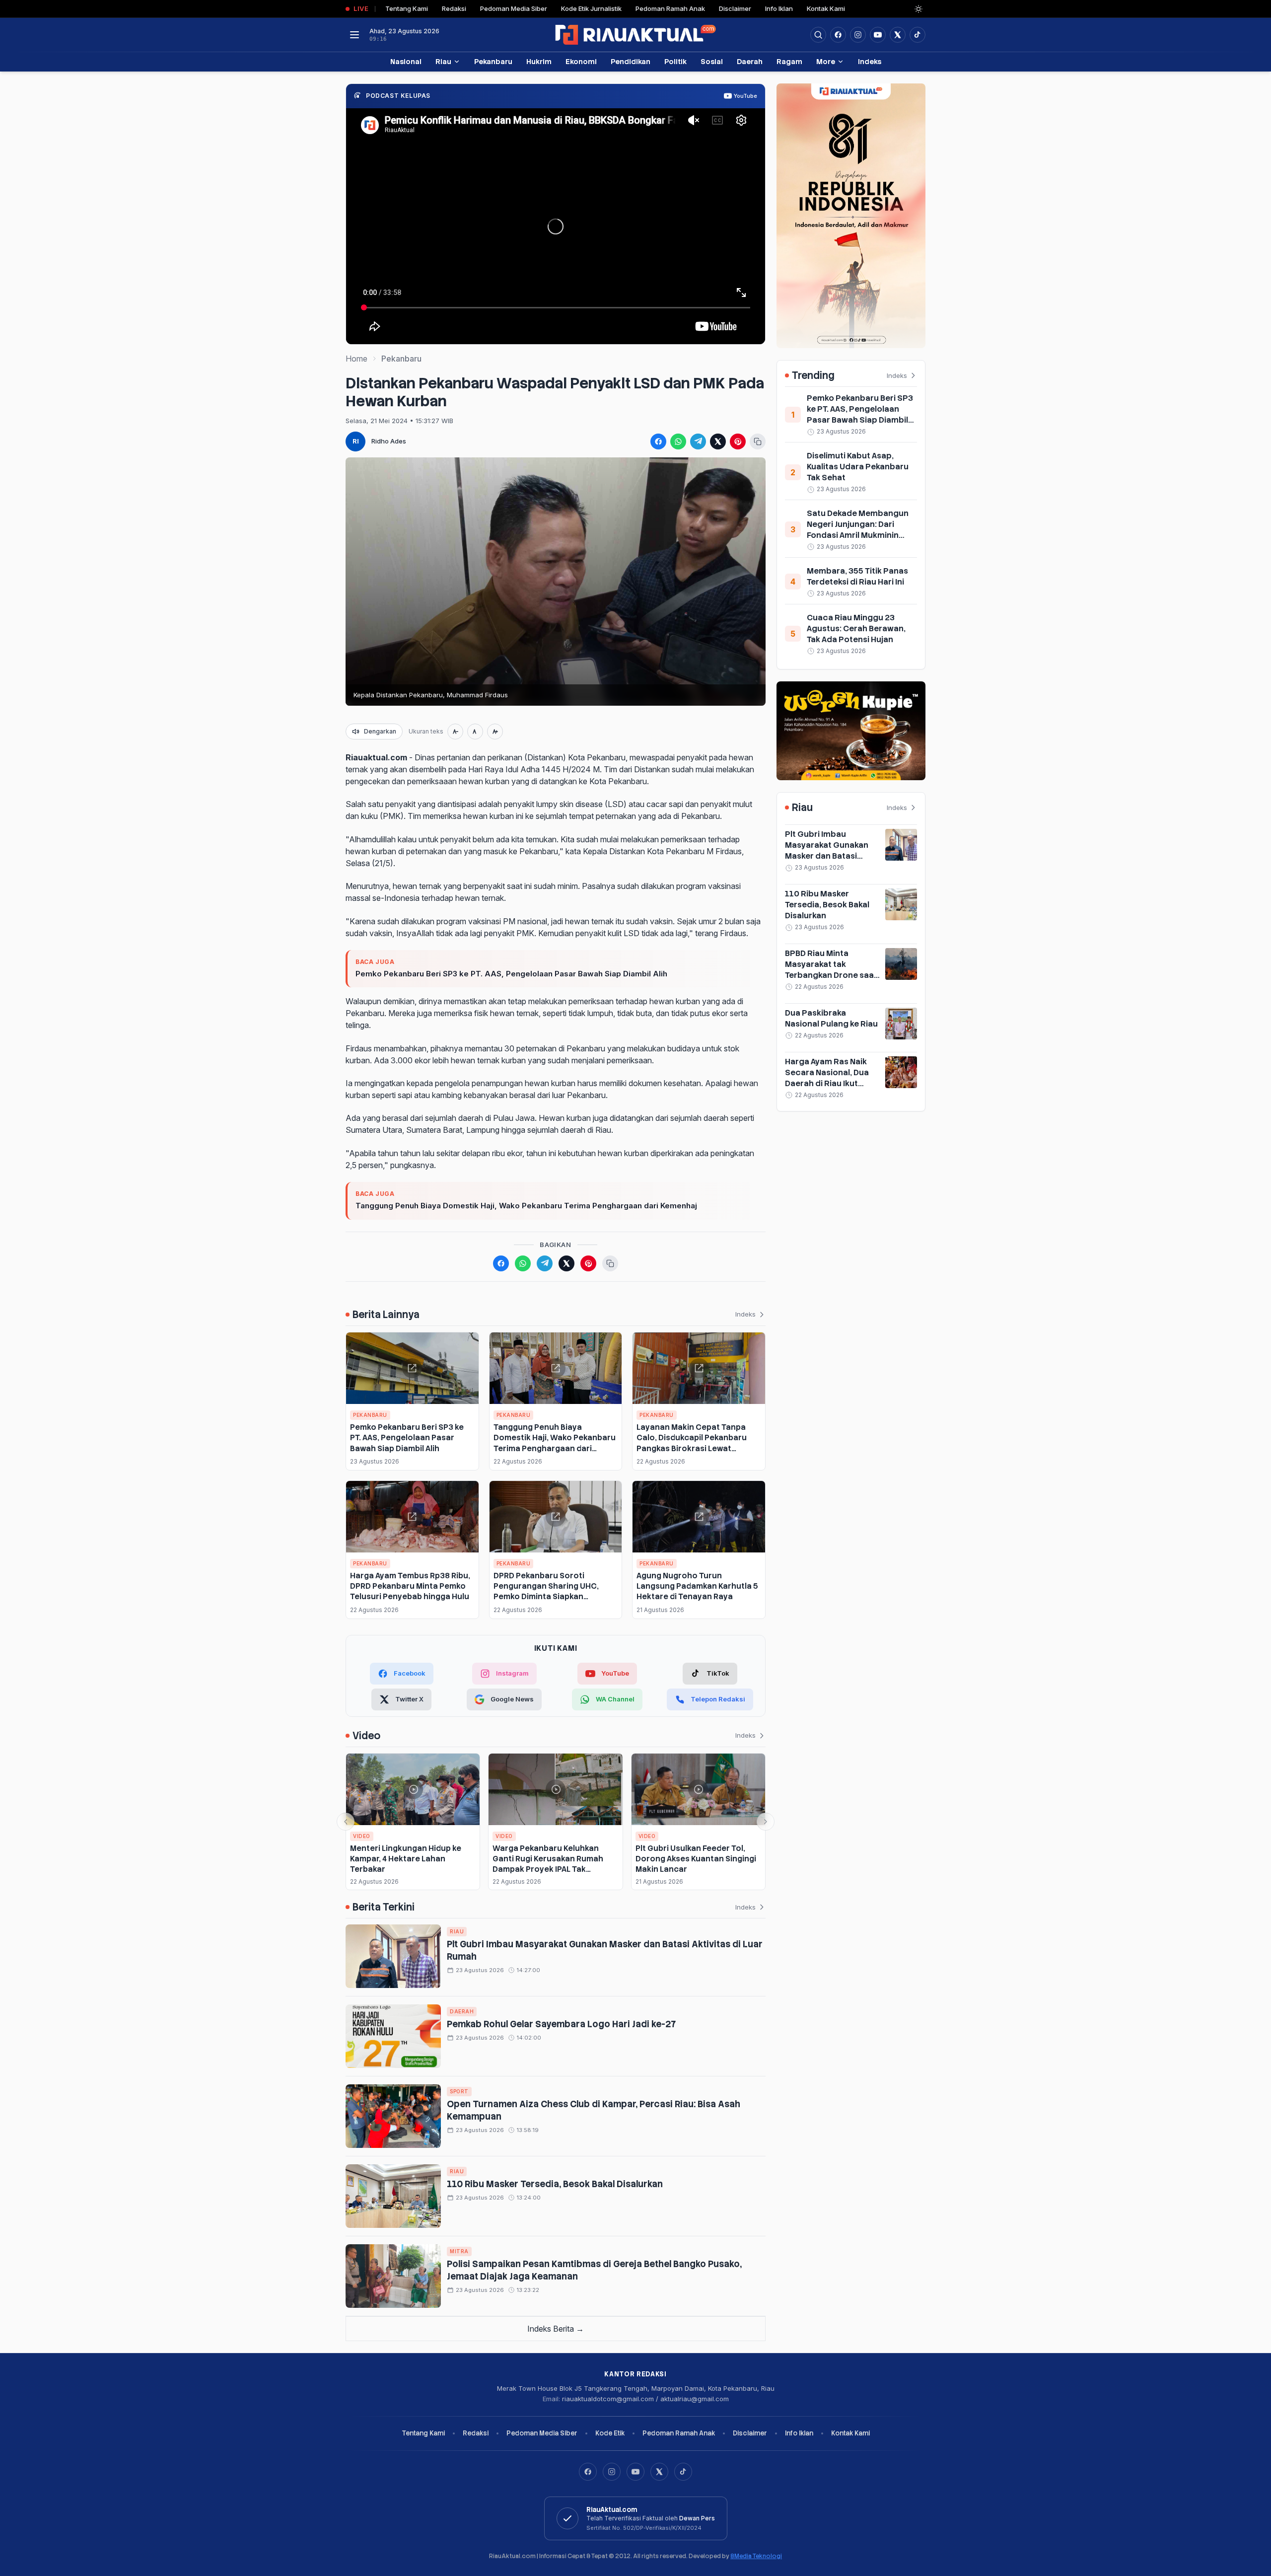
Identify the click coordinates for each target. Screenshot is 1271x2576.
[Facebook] (838, 35)
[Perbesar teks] (495, 732)
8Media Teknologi (756, 2556)
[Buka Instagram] (858, 35)
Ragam (789, 61)
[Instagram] (612, 2472)
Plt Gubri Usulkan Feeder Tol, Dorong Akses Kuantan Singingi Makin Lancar (696, 1859)
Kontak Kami (826, 8)
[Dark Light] (918, 9)
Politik (675, 61)
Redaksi (454, 8)
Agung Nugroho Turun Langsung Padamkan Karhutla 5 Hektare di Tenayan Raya (697, 1586)
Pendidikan (631, 61)
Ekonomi (581, 61)
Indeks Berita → (556, 2329)
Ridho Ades (389, 441)
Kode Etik (610, 2433)
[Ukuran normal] (475, 732)
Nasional (406, 61)
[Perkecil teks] (455, 732)
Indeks (870, 61)
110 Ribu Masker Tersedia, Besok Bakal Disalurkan (555, 2184)
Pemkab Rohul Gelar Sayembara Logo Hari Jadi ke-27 (561, 2024)
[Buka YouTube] (878, 35)
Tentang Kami (407, 8)
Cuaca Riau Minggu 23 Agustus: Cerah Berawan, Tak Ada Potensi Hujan (856, 628)
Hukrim (539, 61)
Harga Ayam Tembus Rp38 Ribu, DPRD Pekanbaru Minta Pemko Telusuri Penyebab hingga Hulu (410, 1586)
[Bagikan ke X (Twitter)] (718, 442)
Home (356, 359)
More (826, 61)
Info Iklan (779, 8)
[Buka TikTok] (918, 35)
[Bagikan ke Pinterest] (738, 442)
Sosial (712, 61)
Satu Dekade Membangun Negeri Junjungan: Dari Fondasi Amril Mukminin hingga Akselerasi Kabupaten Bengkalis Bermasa (858, 541)
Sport (459, 2091)
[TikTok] (683, 2472)
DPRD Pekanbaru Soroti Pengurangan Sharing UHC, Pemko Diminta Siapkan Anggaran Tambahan (546, 1591)
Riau (443, 61)
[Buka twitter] (898, 35)
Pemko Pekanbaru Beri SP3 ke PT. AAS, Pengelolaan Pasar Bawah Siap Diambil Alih (511, 974)
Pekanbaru (493, 61)
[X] (659, 2472)
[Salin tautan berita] (758, 442)
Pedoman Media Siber (514, 8)
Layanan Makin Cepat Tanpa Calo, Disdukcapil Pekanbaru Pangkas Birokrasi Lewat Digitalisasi (692, 1443)
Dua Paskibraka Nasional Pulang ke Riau (831, 1018)
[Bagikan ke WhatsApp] (678, 442)
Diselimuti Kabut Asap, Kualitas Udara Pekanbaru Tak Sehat (858, 467)
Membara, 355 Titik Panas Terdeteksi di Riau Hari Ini (857, 576)
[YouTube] (635, 2472)
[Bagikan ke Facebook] (658, 442)
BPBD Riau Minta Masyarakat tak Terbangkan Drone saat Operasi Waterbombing (832, 970)
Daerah (750, 61)
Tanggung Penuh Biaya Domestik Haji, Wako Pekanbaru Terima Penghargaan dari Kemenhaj (526, 1206)
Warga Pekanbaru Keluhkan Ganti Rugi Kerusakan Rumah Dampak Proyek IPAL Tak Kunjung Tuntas (548, 1864)
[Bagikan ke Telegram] (698, 442)
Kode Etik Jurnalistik (591, 8)
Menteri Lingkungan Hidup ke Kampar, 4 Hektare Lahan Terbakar (406, 1859)
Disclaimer (735, 8)
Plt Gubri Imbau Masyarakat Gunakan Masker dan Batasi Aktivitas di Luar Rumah (831, 850)
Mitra (459, 2251)
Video (362, 1836)
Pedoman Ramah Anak (670, 8)
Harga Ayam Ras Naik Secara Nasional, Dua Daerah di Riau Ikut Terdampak (827, 1078)
